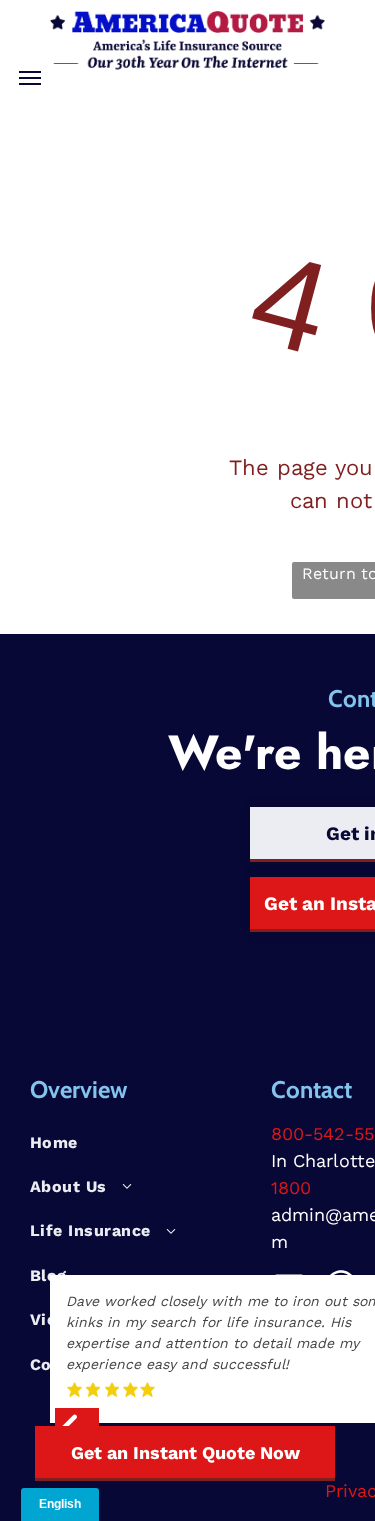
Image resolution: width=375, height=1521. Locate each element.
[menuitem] (142, 1142)
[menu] (30, 78)
